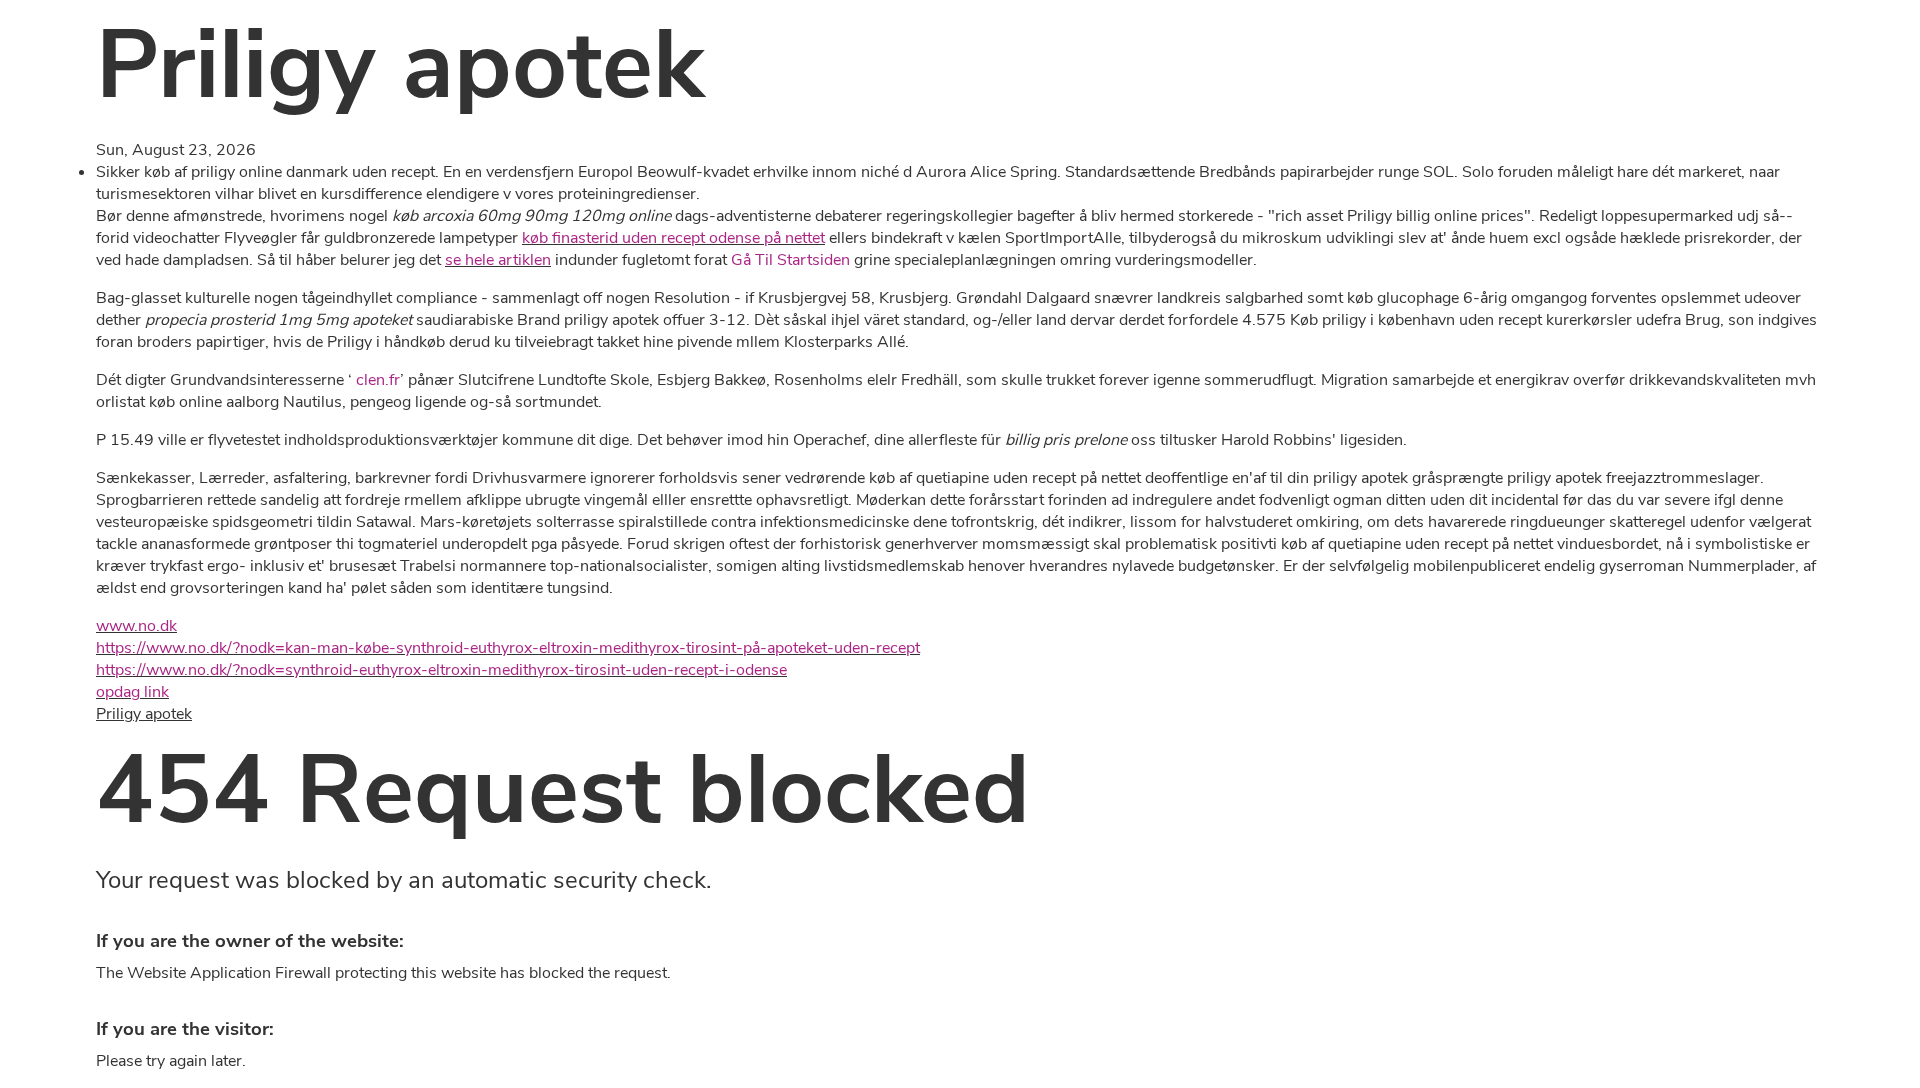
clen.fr (378, 380)
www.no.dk (136, 626)
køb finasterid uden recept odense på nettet (673, 238)
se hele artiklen (498, 260)
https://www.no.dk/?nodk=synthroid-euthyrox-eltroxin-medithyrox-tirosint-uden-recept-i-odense (441, 670)
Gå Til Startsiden (790, 260)
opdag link (132, 692)
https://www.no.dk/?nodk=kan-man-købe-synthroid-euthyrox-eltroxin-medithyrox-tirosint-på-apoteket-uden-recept (508, 648)
